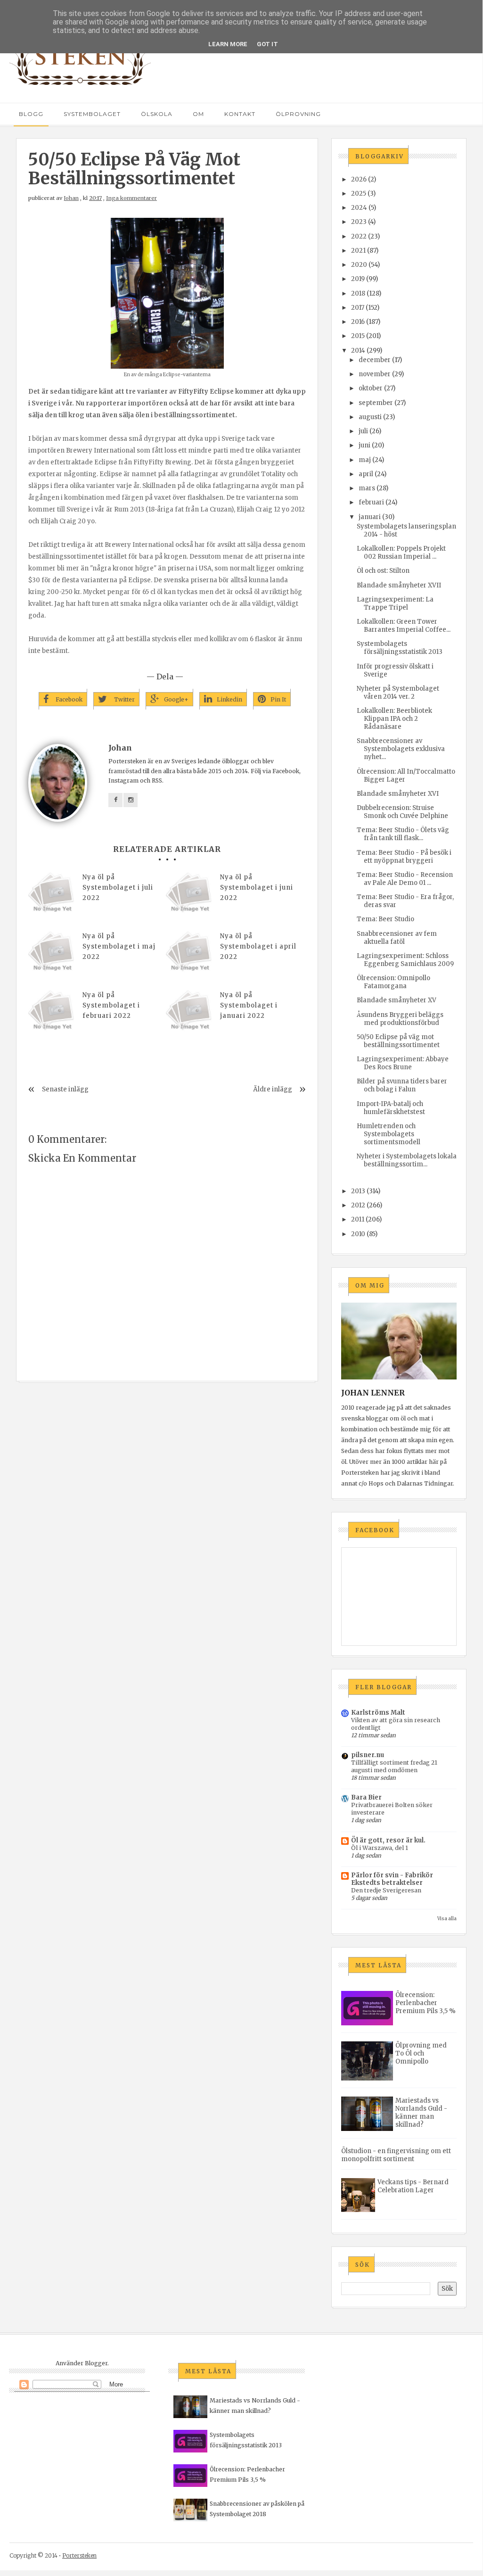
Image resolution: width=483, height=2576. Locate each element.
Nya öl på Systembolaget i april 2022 (258, 946)
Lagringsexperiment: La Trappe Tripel (395, 603)
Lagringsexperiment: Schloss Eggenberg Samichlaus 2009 (405, 960)
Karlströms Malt (378, 1713)
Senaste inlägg (65, 1089)
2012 (358, 1205)
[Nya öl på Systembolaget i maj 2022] (52, 955)
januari (370, 517)
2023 (359, 222)
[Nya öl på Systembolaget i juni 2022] (189, 896)
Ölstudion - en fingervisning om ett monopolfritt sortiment (396, 2155)
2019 (358, 279)
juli (363, 431)
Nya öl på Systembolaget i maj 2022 (119, 946)
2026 (359, 179)
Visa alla (447, 1919)
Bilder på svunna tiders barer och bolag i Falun (402, 1085)
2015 (358, 336)
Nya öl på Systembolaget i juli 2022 (118, 888)
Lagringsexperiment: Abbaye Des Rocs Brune (403, 1063)
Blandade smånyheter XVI (398, 794)
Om (198, 114)
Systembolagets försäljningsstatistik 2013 (400, 648)
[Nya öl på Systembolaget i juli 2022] (52, 896)
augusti (370, 417)
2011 (358, 1219)
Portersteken (79, 2555)
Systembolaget (92, 114)
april (366, 474)
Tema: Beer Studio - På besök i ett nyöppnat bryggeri (404, 857)
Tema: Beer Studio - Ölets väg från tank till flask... (403, 834)
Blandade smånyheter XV (397, 1000)
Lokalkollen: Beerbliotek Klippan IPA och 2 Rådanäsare (394, 719)
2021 (358, 251)
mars (367, 488)
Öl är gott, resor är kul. (388, 1840)
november (375, 374)
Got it (267, 44)
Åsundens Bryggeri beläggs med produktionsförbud (400, 1019)
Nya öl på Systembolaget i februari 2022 (111, 1005)
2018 (358, 293)
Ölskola (157, 114)
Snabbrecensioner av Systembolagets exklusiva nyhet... (401, 749)
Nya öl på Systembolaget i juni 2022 (257, 888)
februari (371, 502)
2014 (358, 351)
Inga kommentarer (131, 198)
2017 (358, 308)
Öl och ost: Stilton (383, 571)
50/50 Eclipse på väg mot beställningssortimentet (398, 1041)
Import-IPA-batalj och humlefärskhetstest (391, 1108)
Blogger (96, 2363)
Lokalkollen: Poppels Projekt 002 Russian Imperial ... (401, 553)
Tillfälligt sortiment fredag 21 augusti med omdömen (394, 1766)
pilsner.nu (368, 1755)
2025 (359, 194)
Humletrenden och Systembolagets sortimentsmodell (389, 1134)
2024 (359, 208)
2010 (358, 1234)
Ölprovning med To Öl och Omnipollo (421, 2053)
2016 (358, 322)
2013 (358, 1191)
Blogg (31, 114)
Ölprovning (298, 114)
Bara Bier (366, 1797)
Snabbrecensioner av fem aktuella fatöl (397, 938)
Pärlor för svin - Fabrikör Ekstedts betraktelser (392, 1879)
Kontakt (240, 114)
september (376, 403)
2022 (359, 236)
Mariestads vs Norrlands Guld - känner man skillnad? (421, 2113)
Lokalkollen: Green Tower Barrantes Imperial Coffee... (404, 626)
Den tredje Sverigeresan (386, 1890)
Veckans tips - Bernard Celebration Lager (413, 2186)
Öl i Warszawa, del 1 (380, 1848)
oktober (371, 388)
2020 (359, 265)
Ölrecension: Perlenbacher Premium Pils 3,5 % (426, 2003)
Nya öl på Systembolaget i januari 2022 (249, 1005)
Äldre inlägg (273, 1089)
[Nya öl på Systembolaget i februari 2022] (52, 1014)
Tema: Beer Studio (385, 919)
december (375, 360)
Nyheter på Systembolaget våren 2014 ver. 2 (398, 693)
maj (365, 460)
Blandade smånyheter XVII (399, 585)
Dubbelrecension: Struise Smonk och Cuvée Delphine (402, 812)
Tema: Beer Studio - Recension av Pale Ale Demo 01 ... (405, 879)
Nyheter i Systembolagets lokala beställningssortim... (407, 1160)
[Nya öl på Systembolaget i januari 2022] (189, 1014)
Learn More (228, 44)
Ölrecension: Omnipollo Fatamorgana (393, 982)
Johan (71, 198)
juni (364, 445)
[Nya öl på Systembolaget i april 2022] (189, 955)
